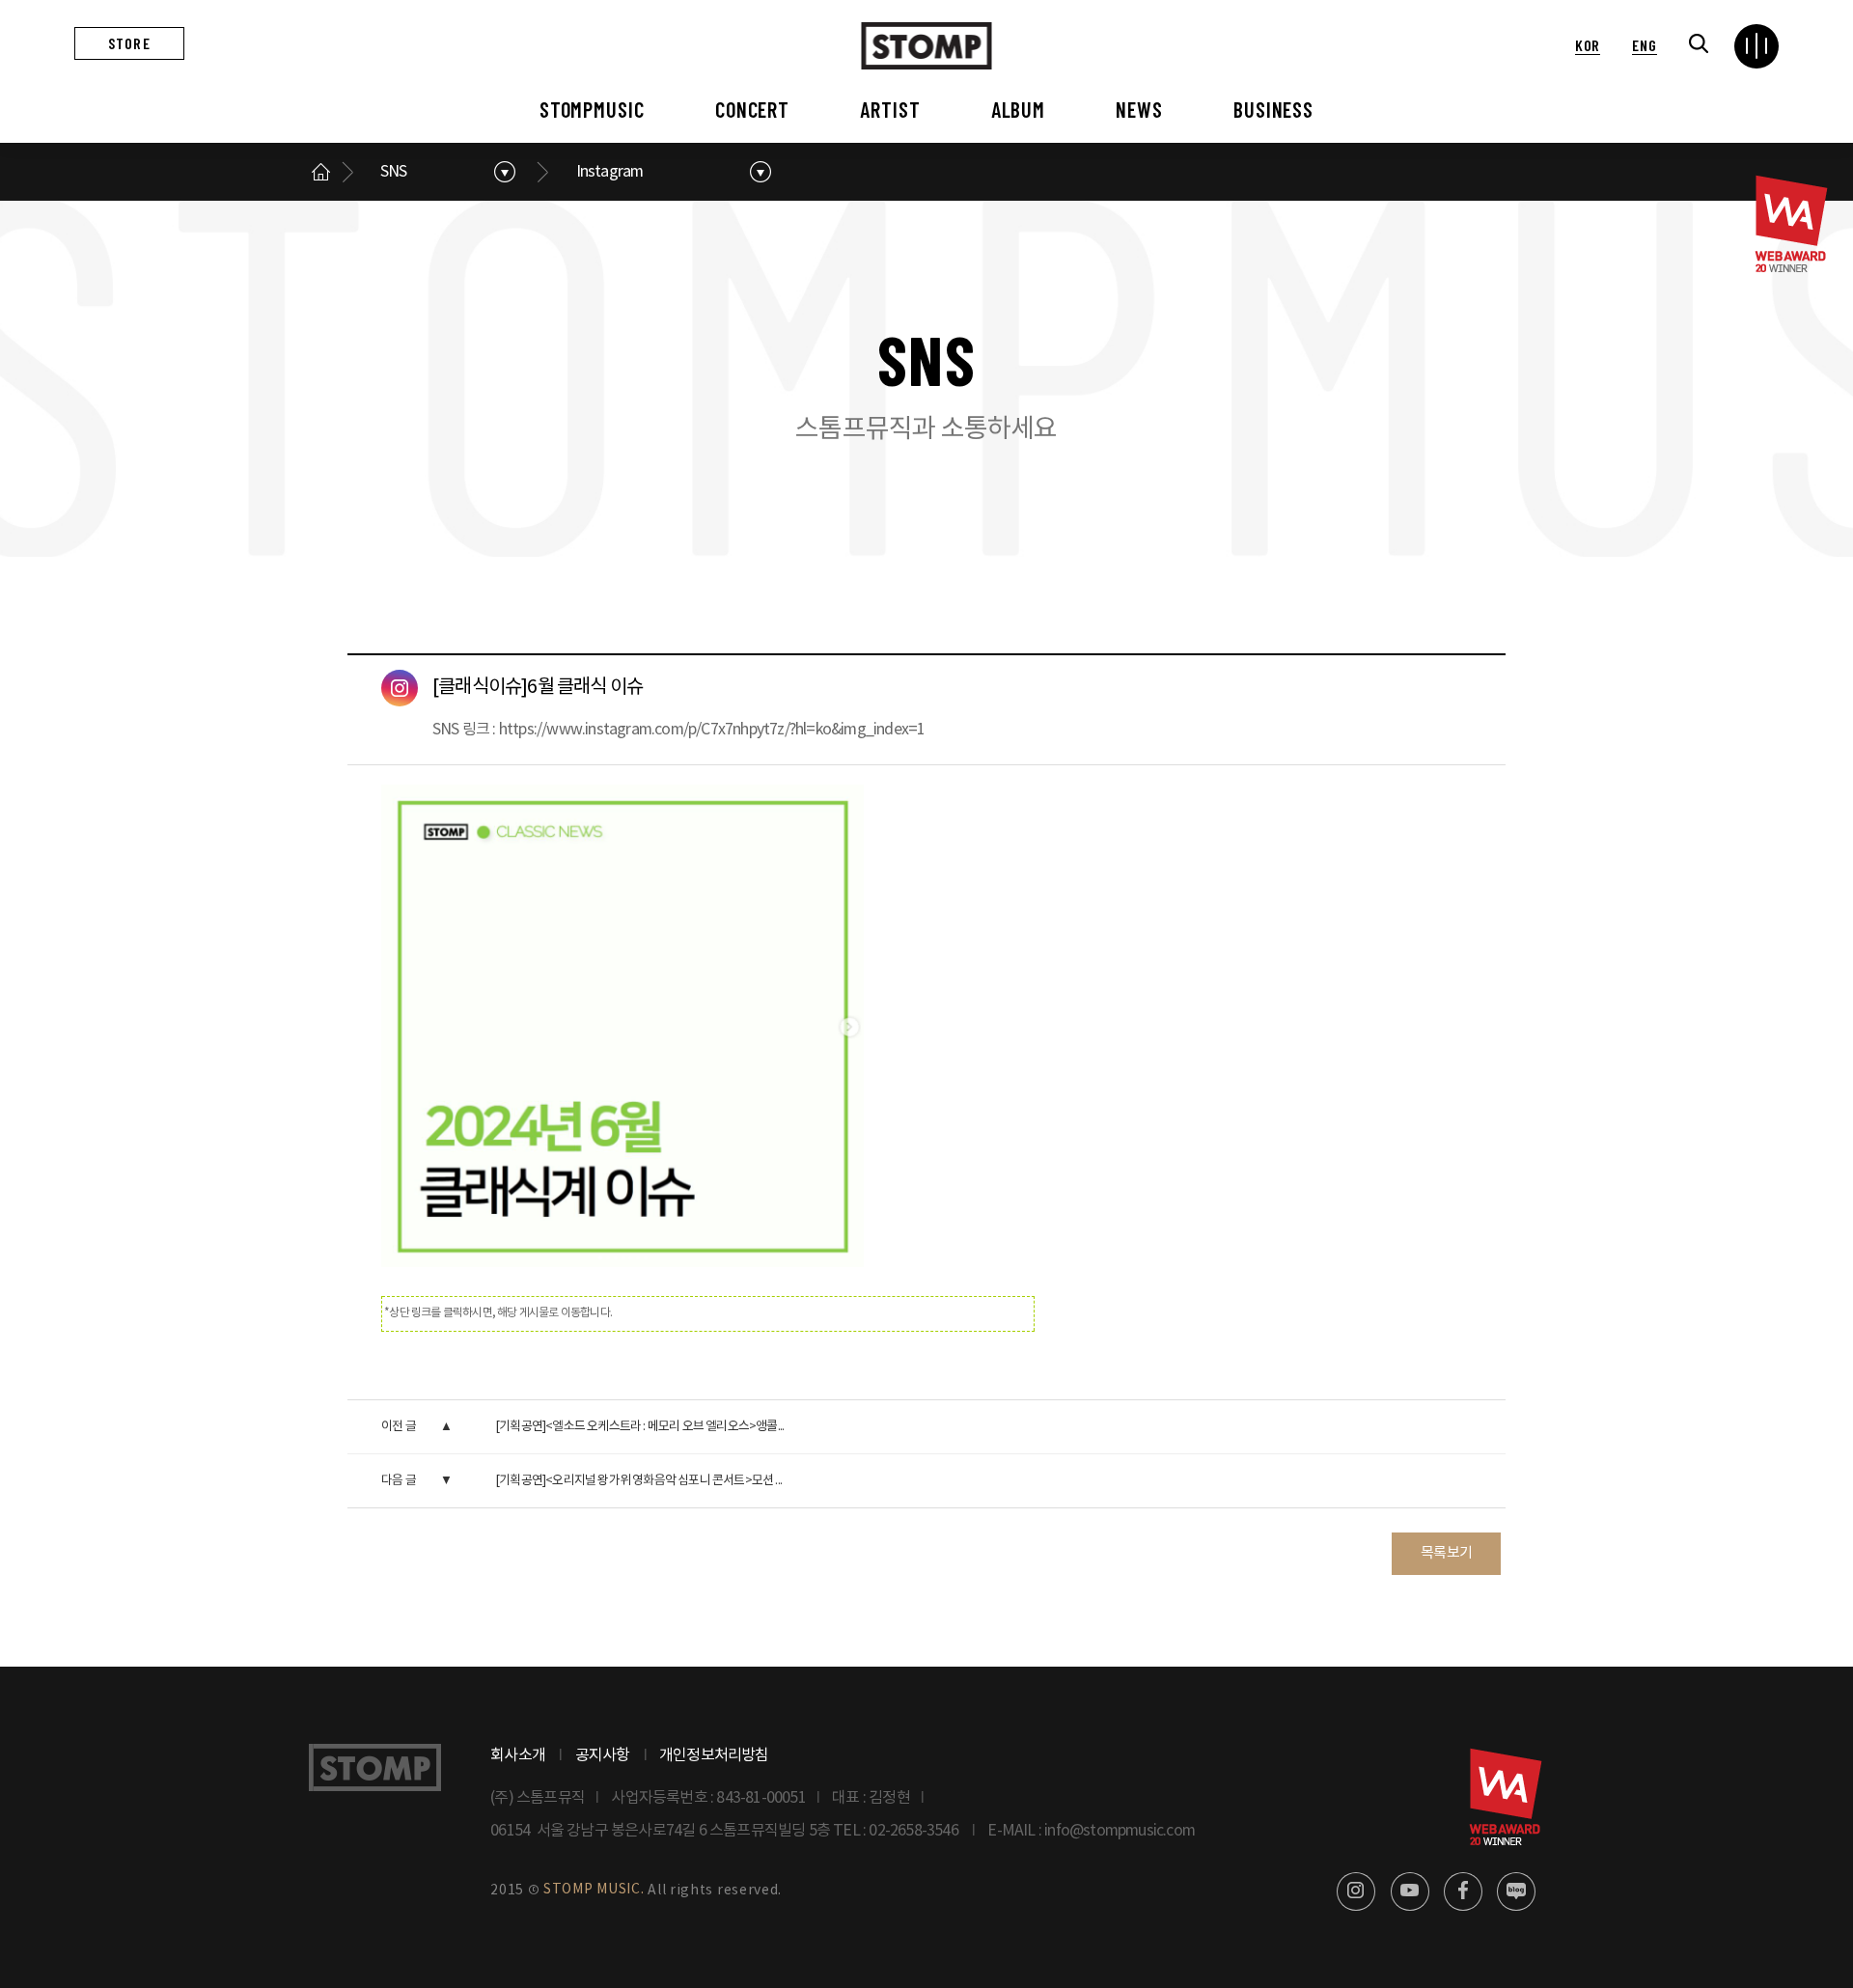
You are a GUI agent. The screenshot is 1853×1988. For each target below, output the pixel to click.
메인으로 (320, 172)
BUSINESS (1273, 109)
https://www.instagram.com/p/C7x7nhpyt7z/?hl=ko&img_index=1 (712, 730)
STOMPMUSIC (592, 109)
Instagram (610, 172)
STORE (129, 43)
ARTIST (890, 109)
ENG (1644, 45)
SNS (394, 172)
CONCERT (752, 109)
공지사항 (603, 1755)
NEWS (1139, 109)
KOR (1588, 45)
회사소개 (518, 1755)
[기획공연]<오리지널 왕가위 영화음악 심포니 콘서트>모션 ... (638, 1481)
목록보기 (1446, 1553)
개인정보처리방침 (714, 1755)
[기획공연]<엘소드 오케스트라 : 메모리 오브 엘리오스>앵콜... (639, 1427)
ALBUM (1018, 109)
